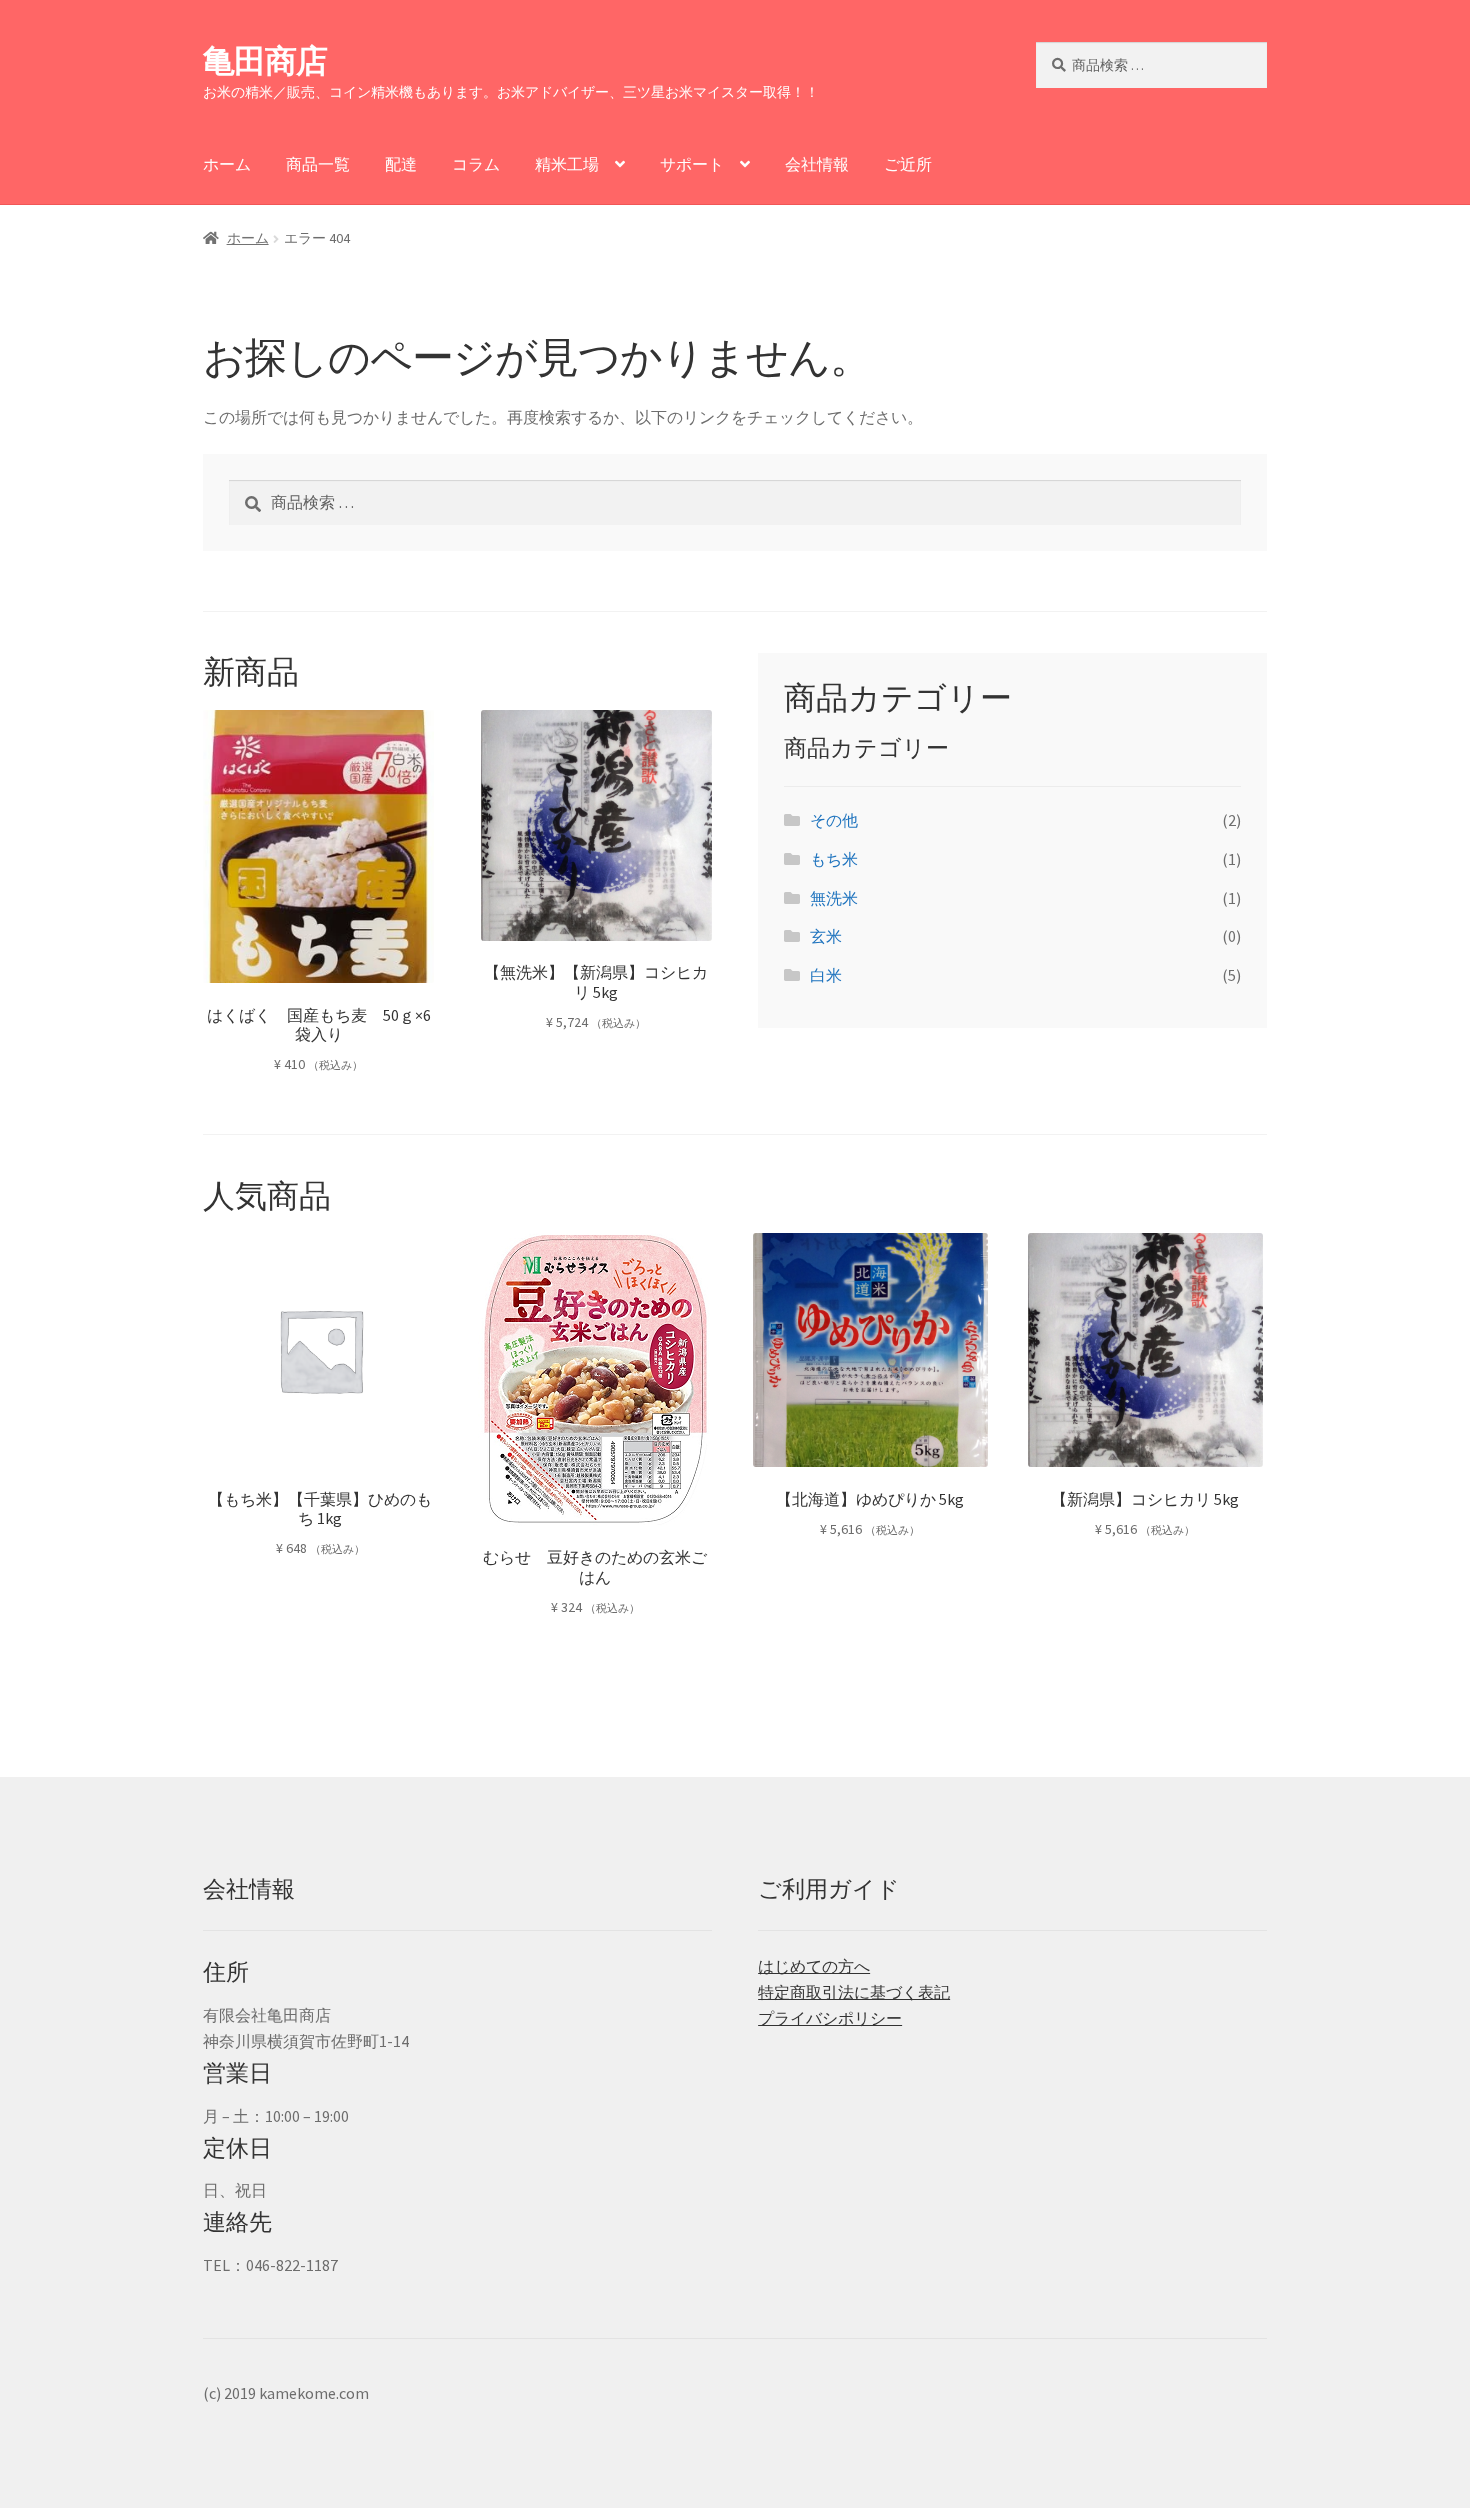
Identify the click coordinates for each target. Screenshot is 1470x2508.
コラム (476, 164)
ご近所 (908, 164)
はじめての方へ (814, 1966)
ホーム (227, 164)
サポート (692, 164)
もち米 (834, 859)
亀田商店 (265, 61)
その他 (834, 820)
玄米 (826, 936)
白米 (826, 975)
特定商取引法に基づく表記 (854, 1992)
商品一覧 (318, 164)
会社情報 (817, 164)
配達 (401, 164)
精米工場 (567, 164)
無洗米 (834, 898)
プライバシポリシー (830, 2018)
